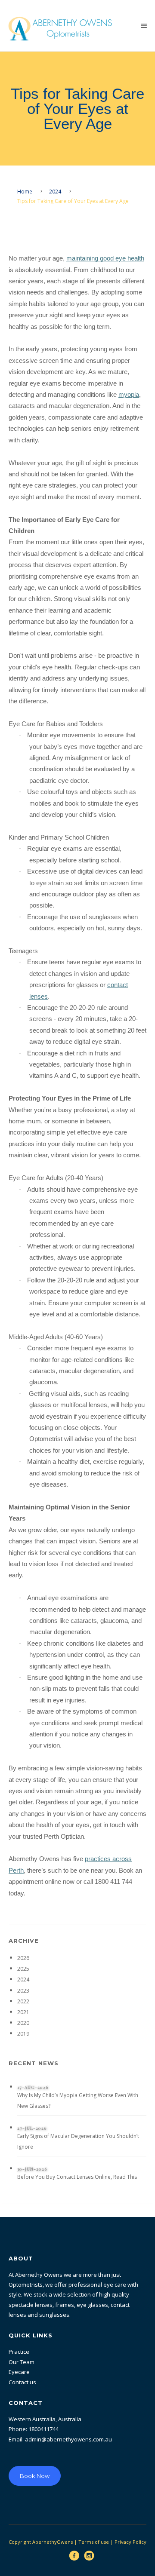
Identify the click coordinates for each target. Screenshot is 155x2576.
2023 (23, 1991)
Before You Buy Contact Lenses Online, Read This (77, 2177)
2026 (23, 1958)
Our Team (22, 2362)
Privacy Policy (130, 2542)
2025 (23, 1969)
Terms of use (94, 2542)
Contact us (22, 2382)
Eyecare (19, 2372)
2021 (23, 2012)
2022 (23, 2001)
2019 (23, 2034)
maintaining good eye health (105, 258)
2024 (55, 192)
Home (25, 192)
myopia (129, 395)
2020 (23, 2023)
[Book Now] (35, 2458)
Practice (19, 2352)
